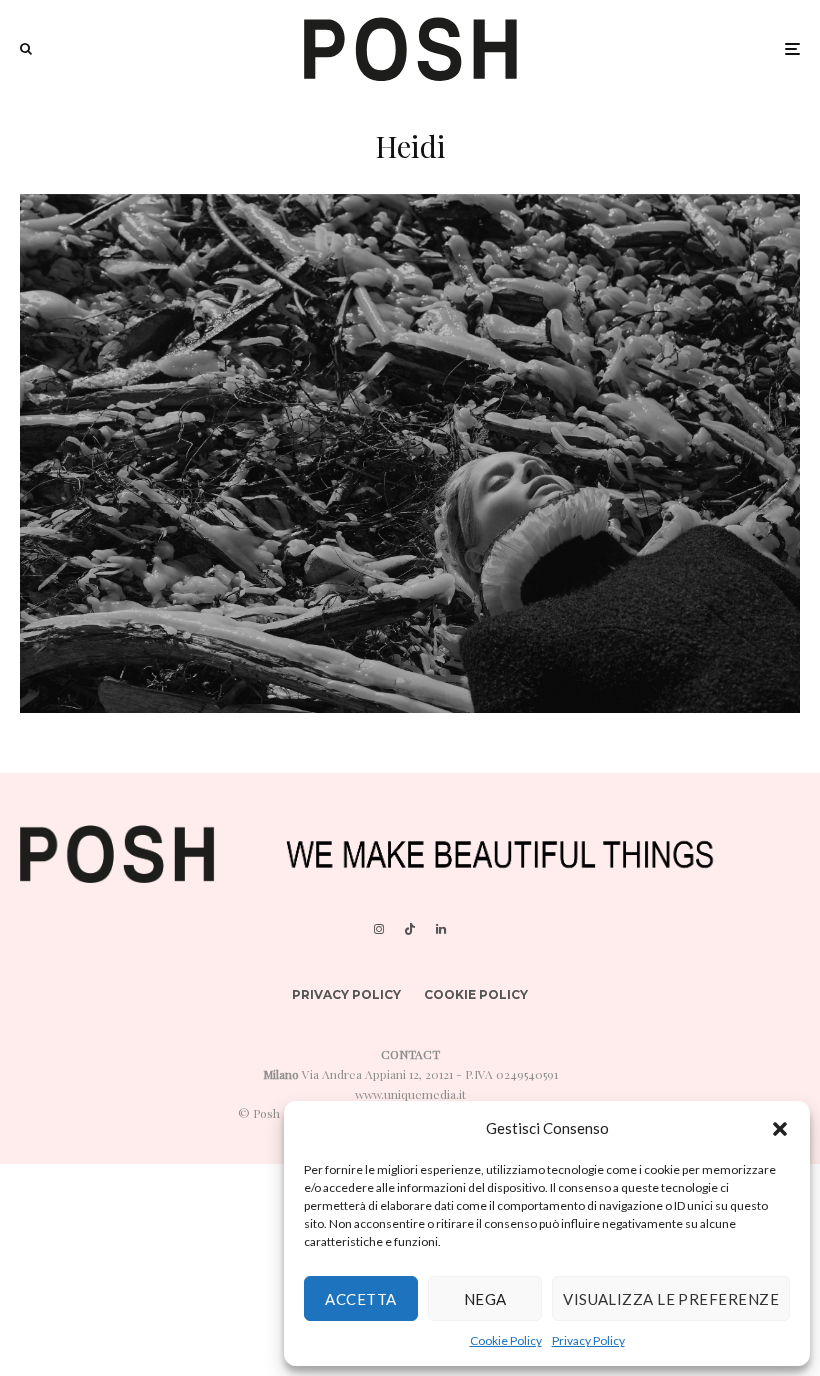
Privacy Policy (588, 1340)
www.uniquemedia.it (410, 1094)
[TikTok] (410, 929)
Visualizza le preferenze (671, 1299)
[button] (780, 1129)
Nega (485, 1299)
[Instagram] (379, 929)
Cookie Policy (506, 1340)
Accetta (360, 1299)
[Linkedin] (441, 929)
